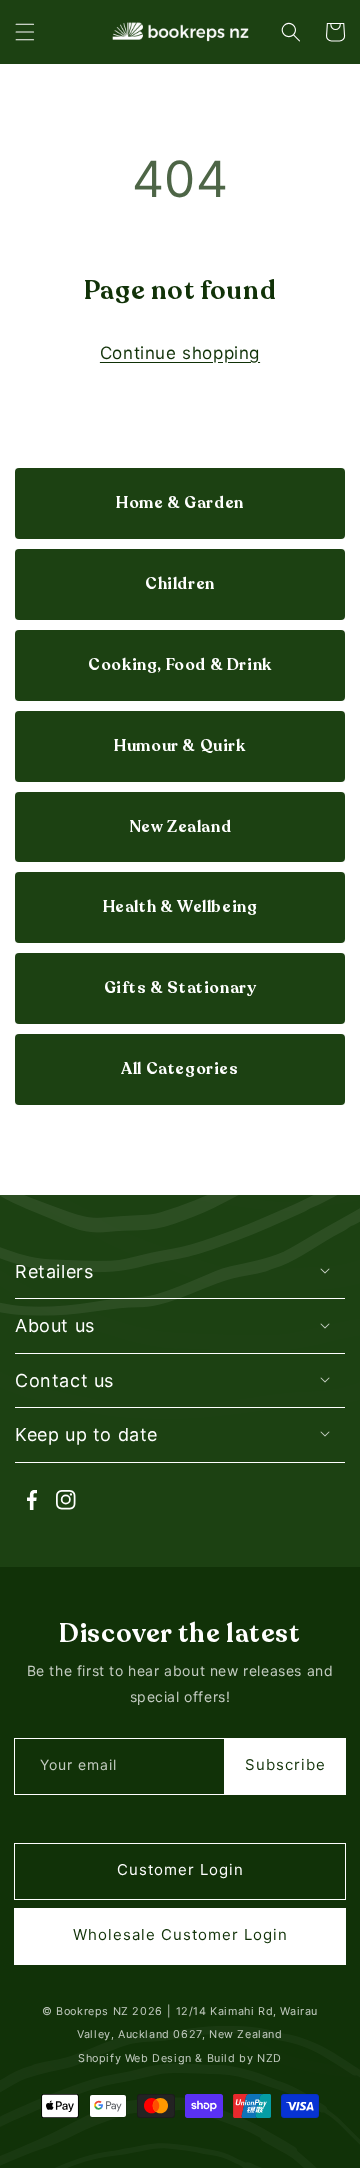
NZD (269, 2058)
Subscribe (285, 1764)
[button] (25, 32)
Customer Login (180, 1869)
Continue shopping (180, 353)
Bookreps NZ (92, 2011)
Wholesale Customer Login (180, 1934)
